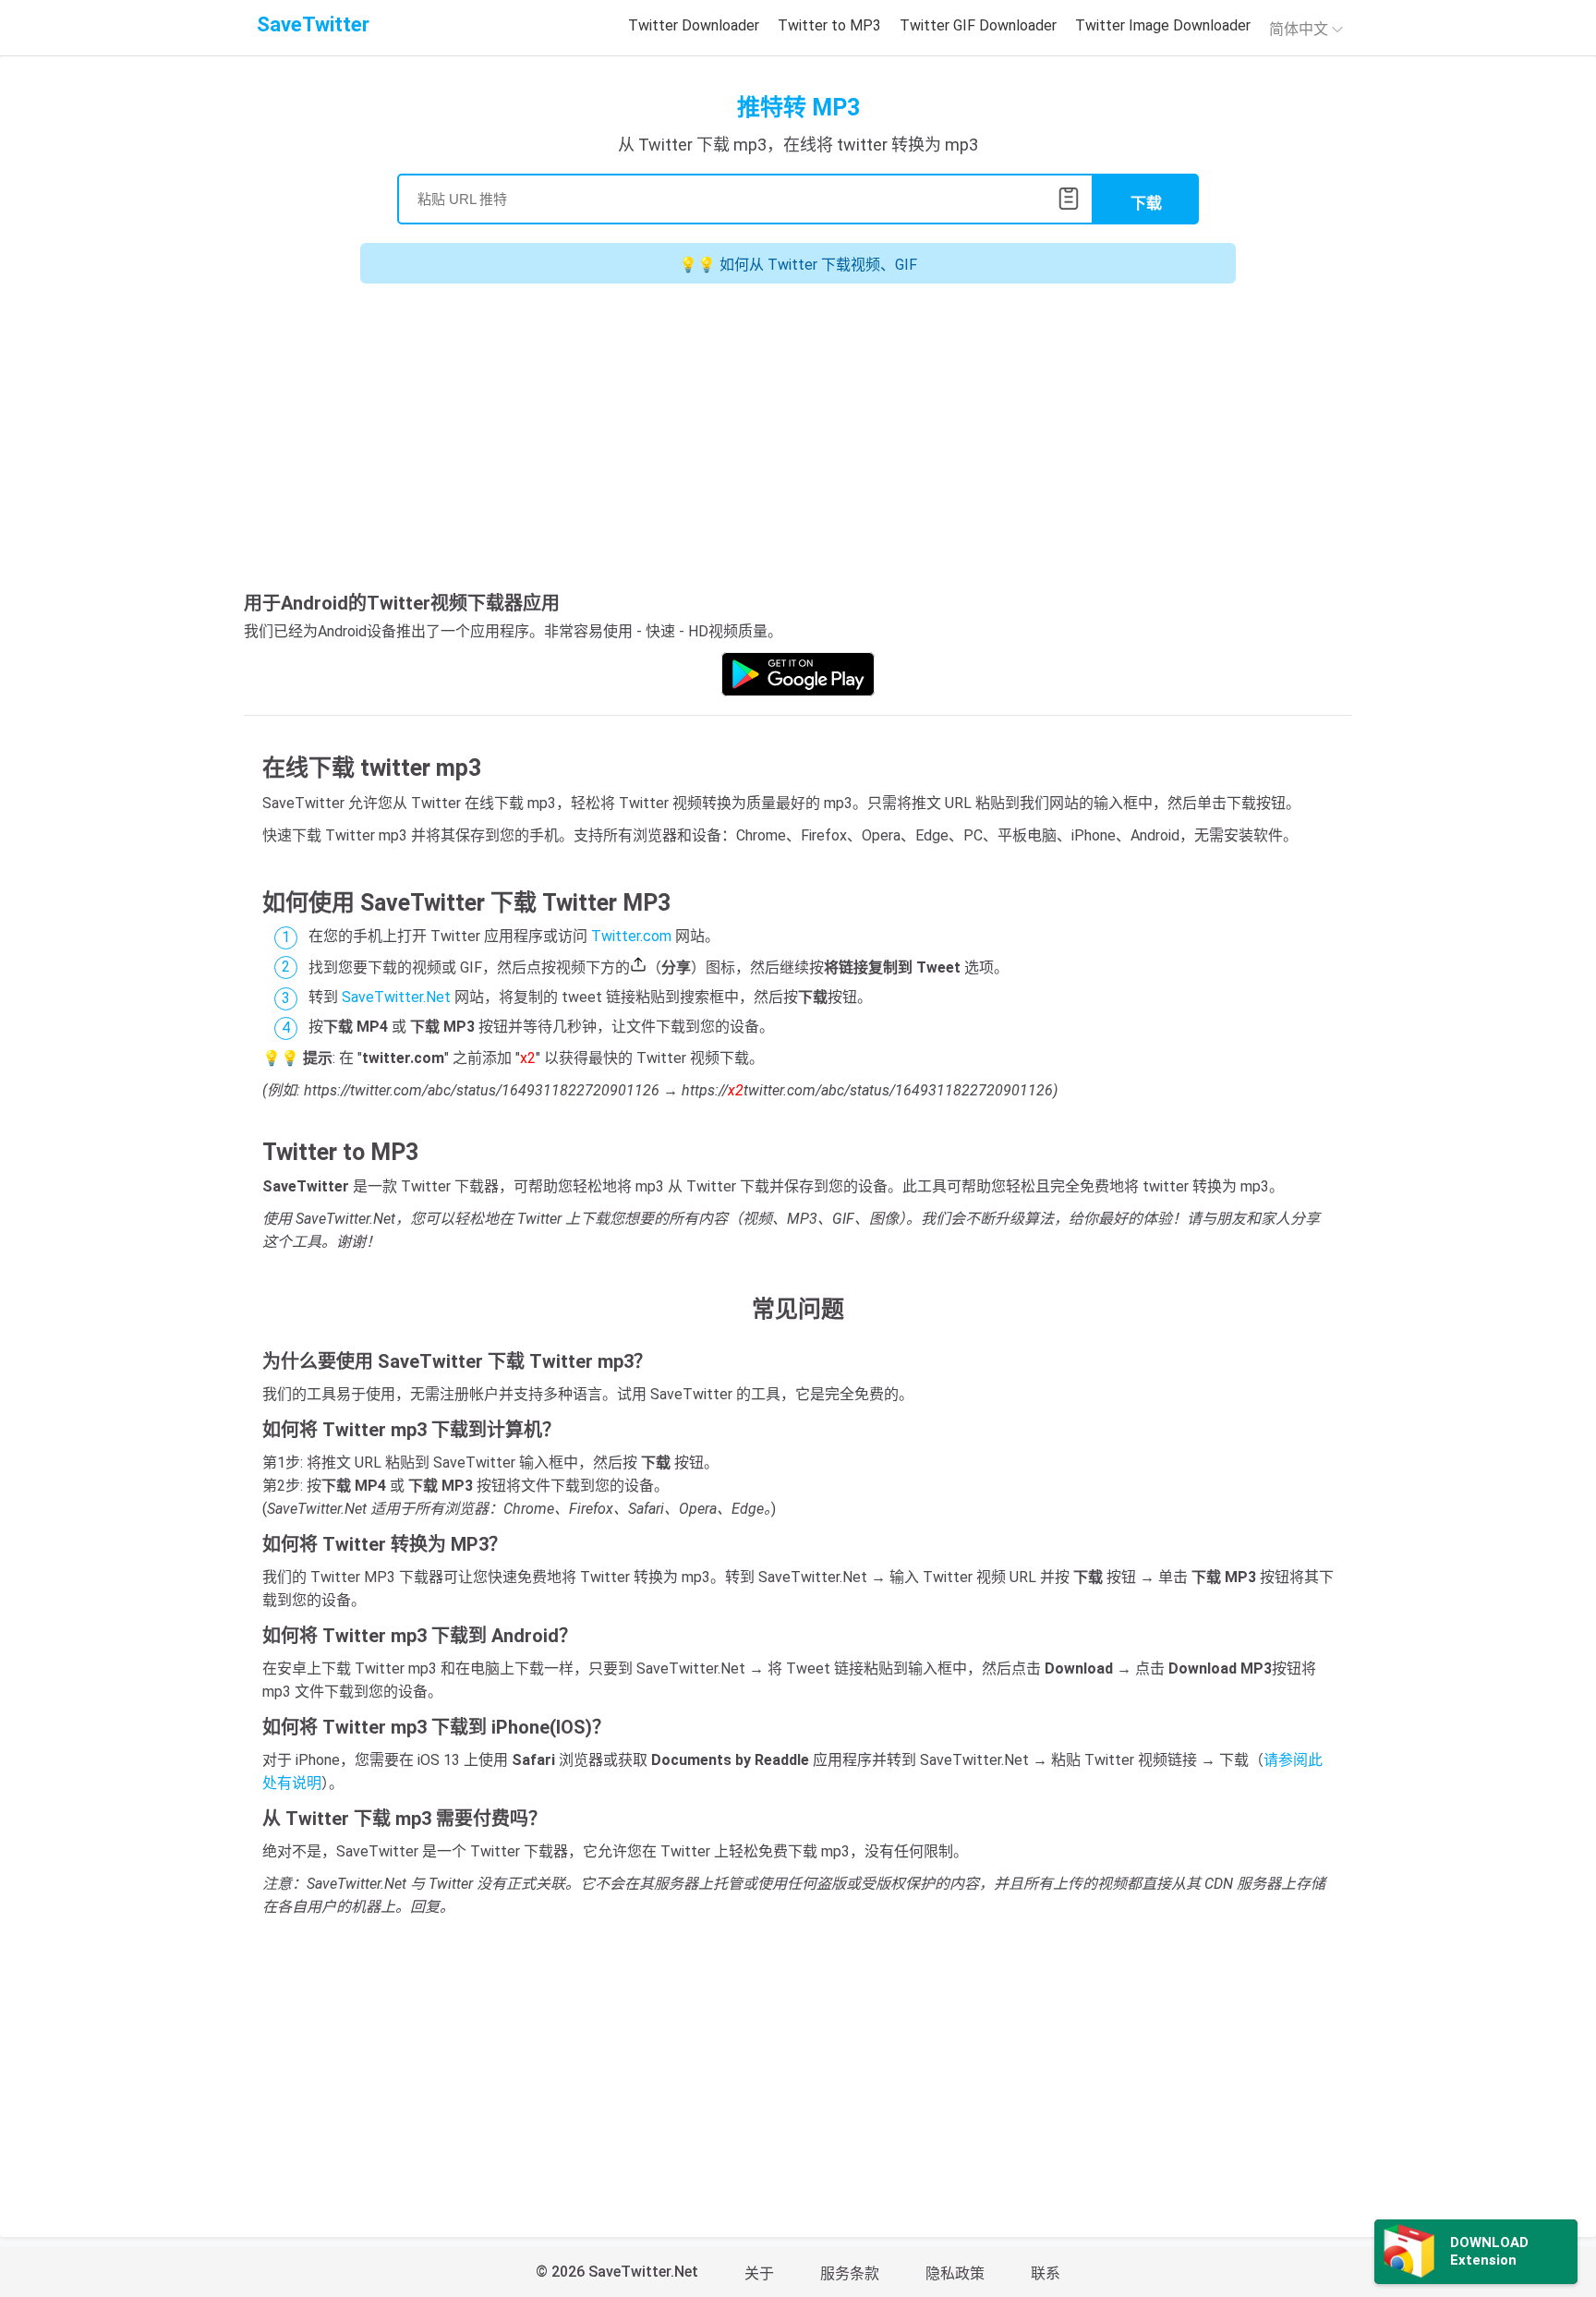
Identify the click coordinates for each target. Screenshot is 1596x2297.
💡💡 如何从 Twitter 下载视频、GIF (798, 265)
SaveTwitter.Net (396, 997)
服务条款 (850, 2273)
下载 (1146, 204)
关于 (759, 2273)
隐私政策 (955, 2273)
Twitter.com (631, 936)
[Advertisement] (798, 441)
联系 (1046, 2273)
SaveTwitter (313, 24)
